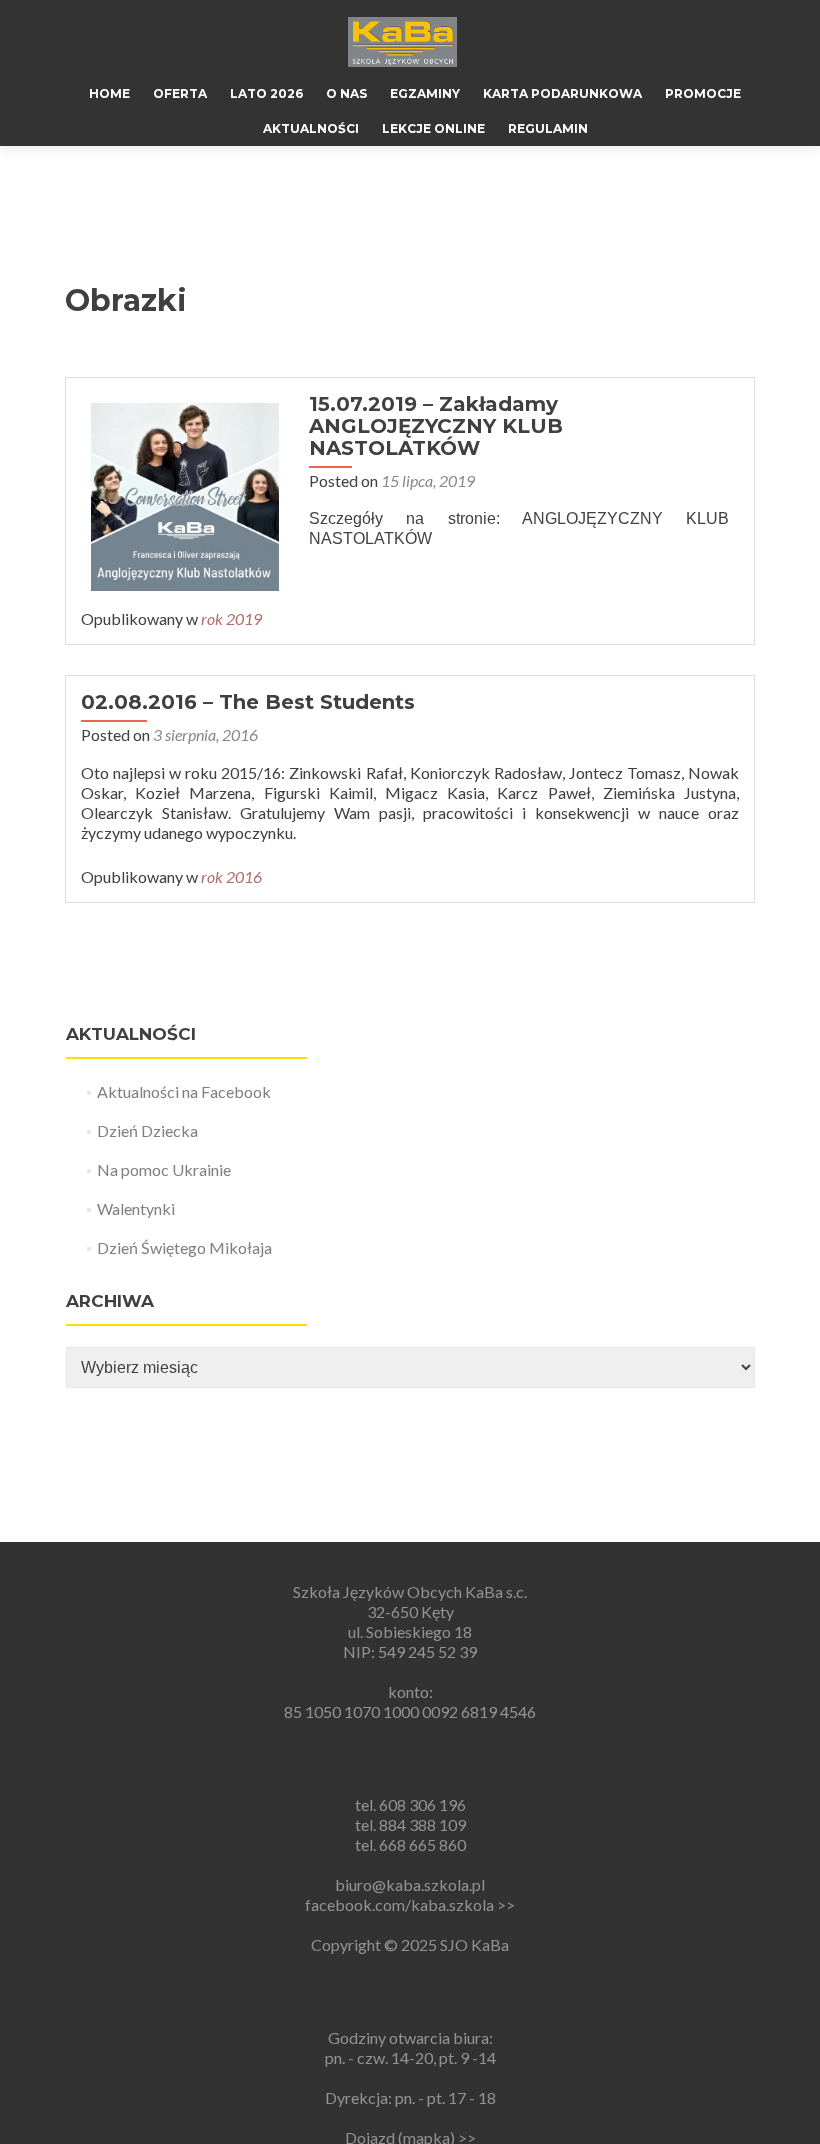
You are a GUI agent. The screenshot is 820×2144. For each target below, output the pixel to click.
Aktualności (311, 128)
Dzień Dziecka (147, 1130)
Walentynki (136, 1208)
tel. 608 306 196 (410, 1804)
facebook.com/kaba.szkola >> (410, 1904)
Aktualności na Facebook (184, 1091)
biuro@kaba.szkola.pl (410, 1884)
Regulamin (548, 128)
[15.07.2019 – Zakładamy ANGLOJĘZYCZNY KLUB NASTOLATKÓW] (185, 494)
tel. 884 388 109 (410, 1824)
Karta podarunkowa (562, 93)
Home (109, 93)
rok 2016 (231, 876)
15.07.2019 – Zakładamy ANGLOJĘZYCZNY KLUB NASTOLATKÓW (436, 426)
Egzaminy (425, 93)
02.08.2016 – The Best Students (248, 702)
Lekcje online (433, 128)
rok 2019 (231, 618)
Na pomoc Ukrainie (164, 1169)
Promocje (703, 93)
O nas (346, 93)
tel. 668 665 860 (410, 1844)
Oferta (180, 93)
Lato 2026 (266, 93)
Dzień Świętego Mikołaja (184, 1247)
